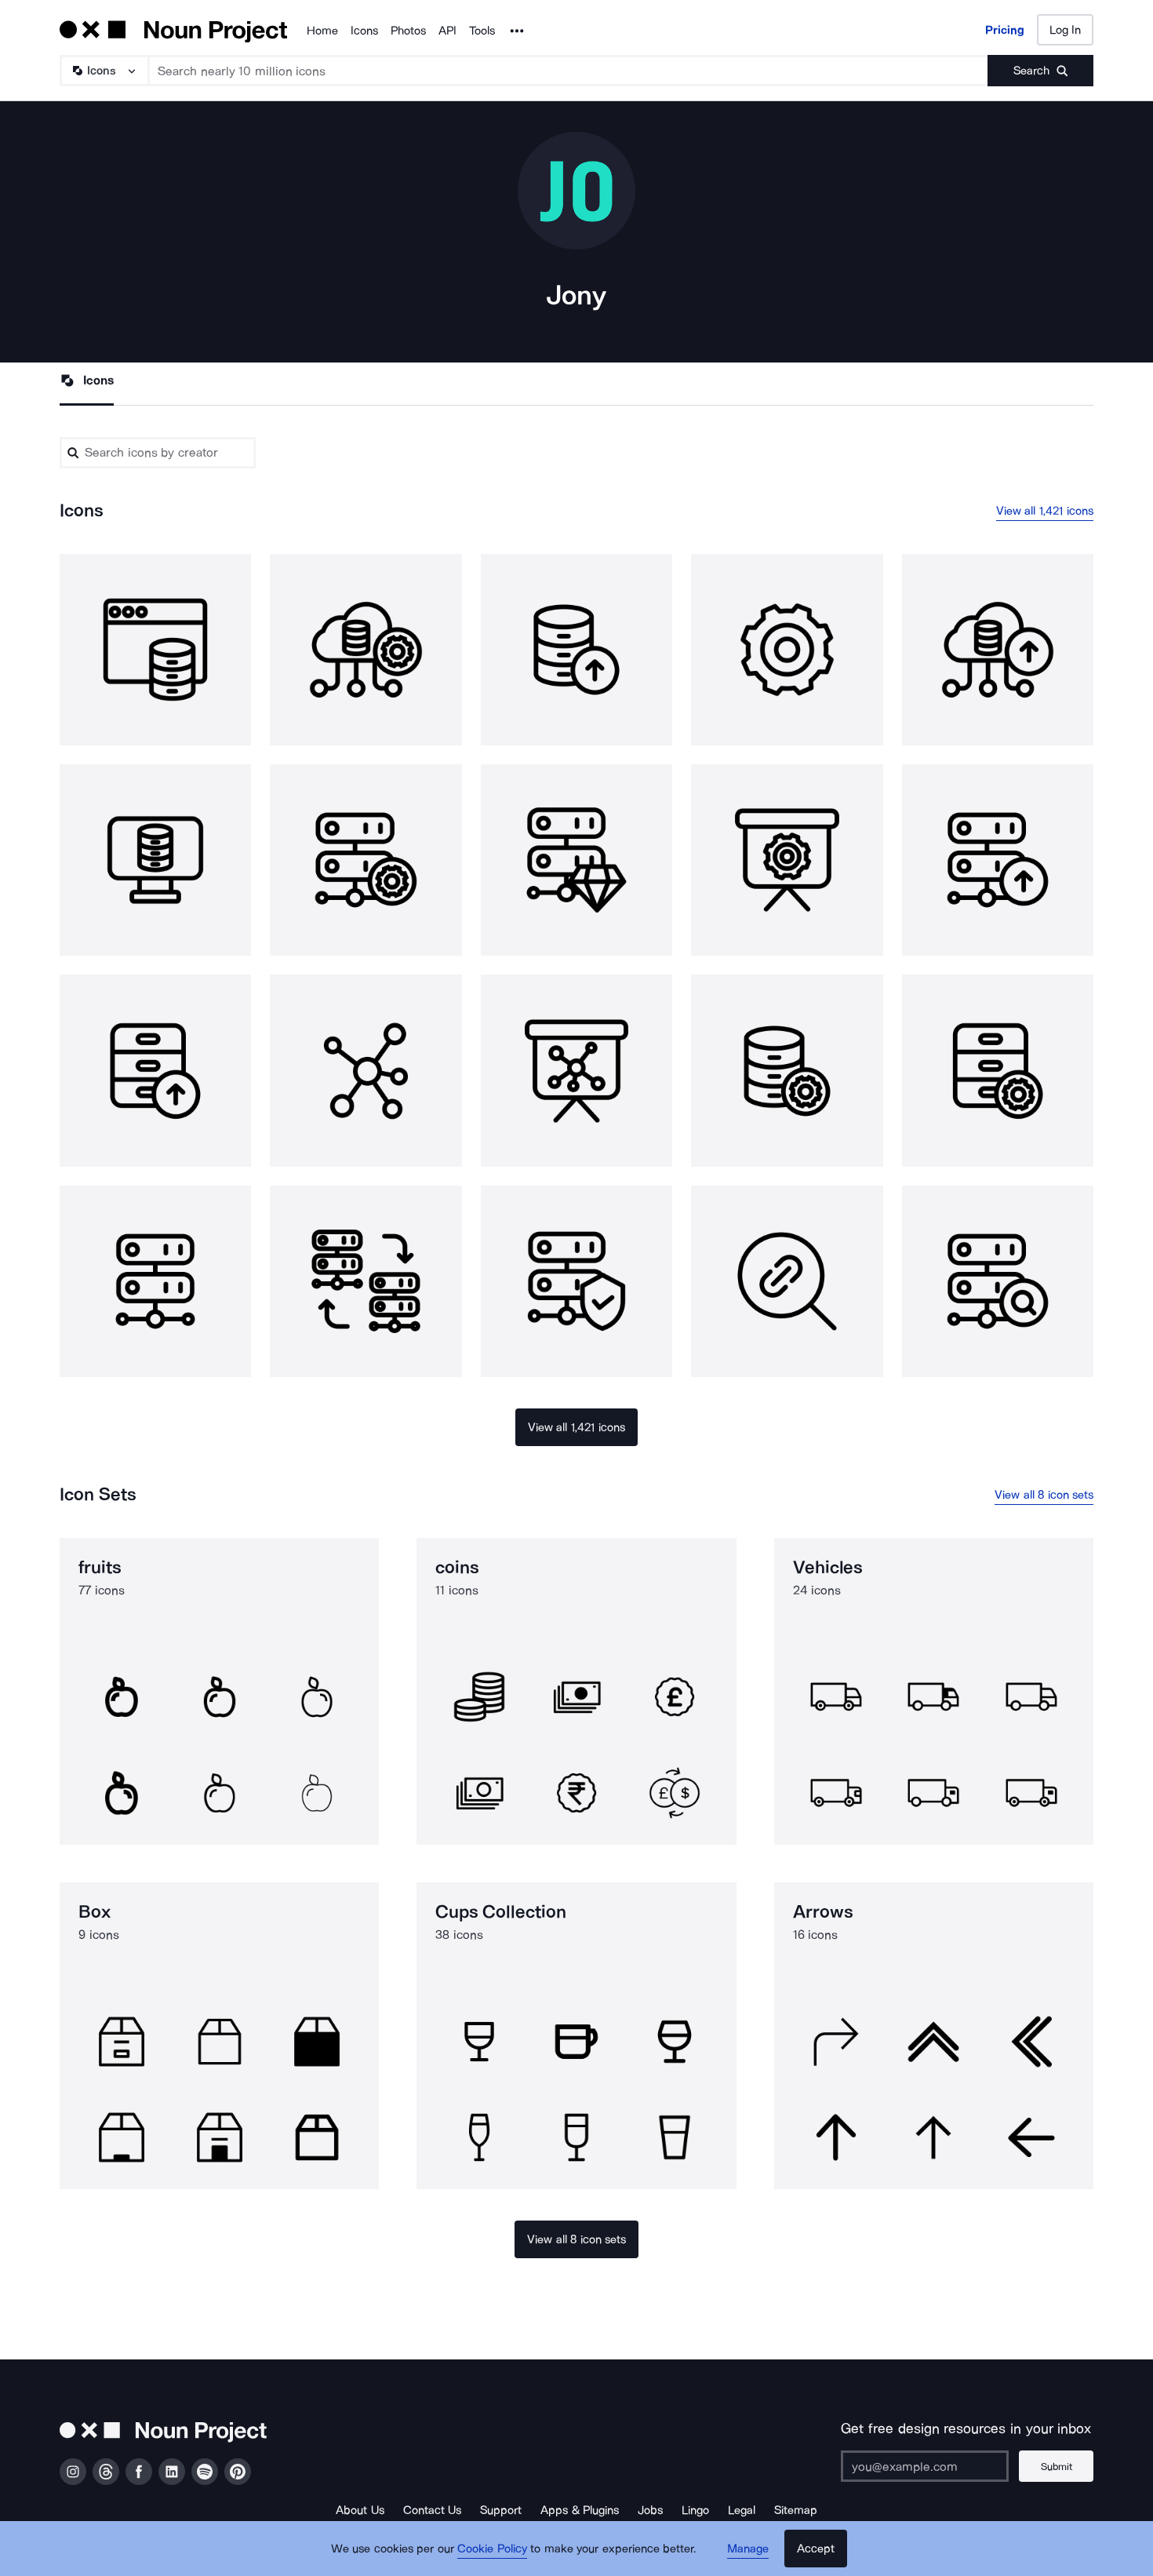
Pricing (1005, 30)
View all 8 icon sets (1044, 1495)
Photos (408, 31)
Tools (482, 31)
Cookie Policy (492, 2549)
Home (322, 31)
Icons (364, 31)
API (447, 31)
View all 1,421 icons (1045, 511)
